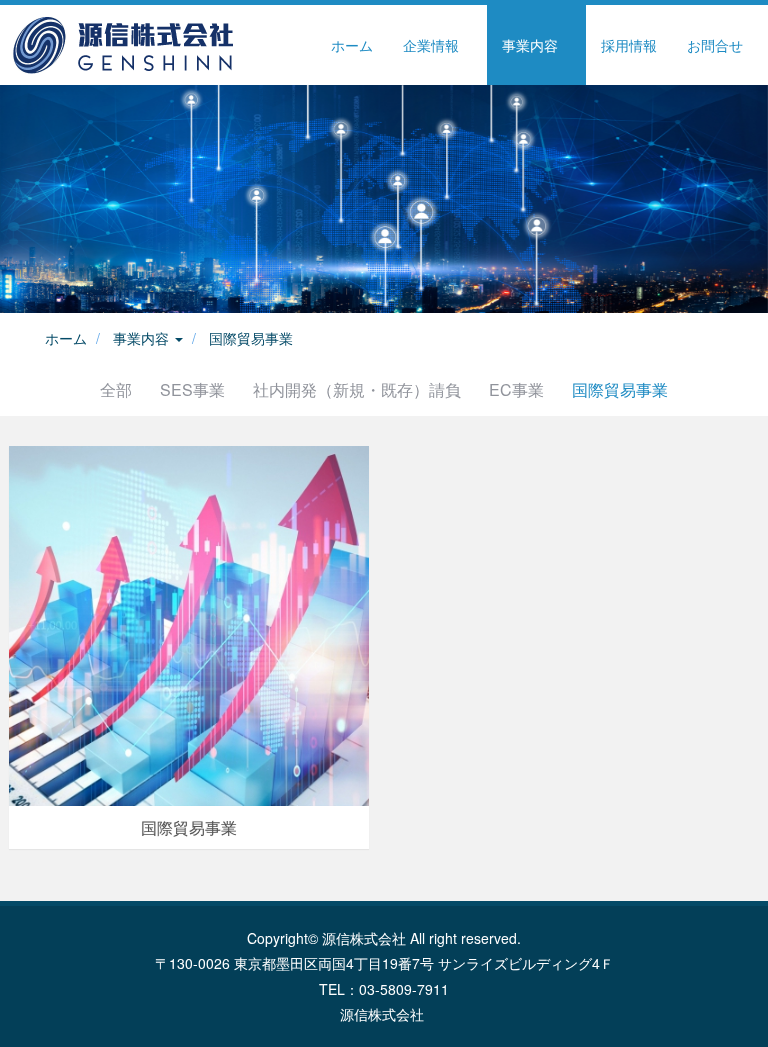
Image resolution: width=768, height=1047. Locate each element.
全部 (116, 389)
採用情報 (629, 45)
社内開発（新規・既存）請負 (357, 389)
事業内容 (143, 338)
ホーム (352, 45)
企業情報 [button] (433, 45)
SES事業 (192, 389)
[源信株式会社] (122, 45)
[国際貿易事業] (189, 624)
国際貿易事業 (251, 338)
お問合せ (715, 45)
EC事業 (516, 389)
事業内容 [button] (532, 45)
